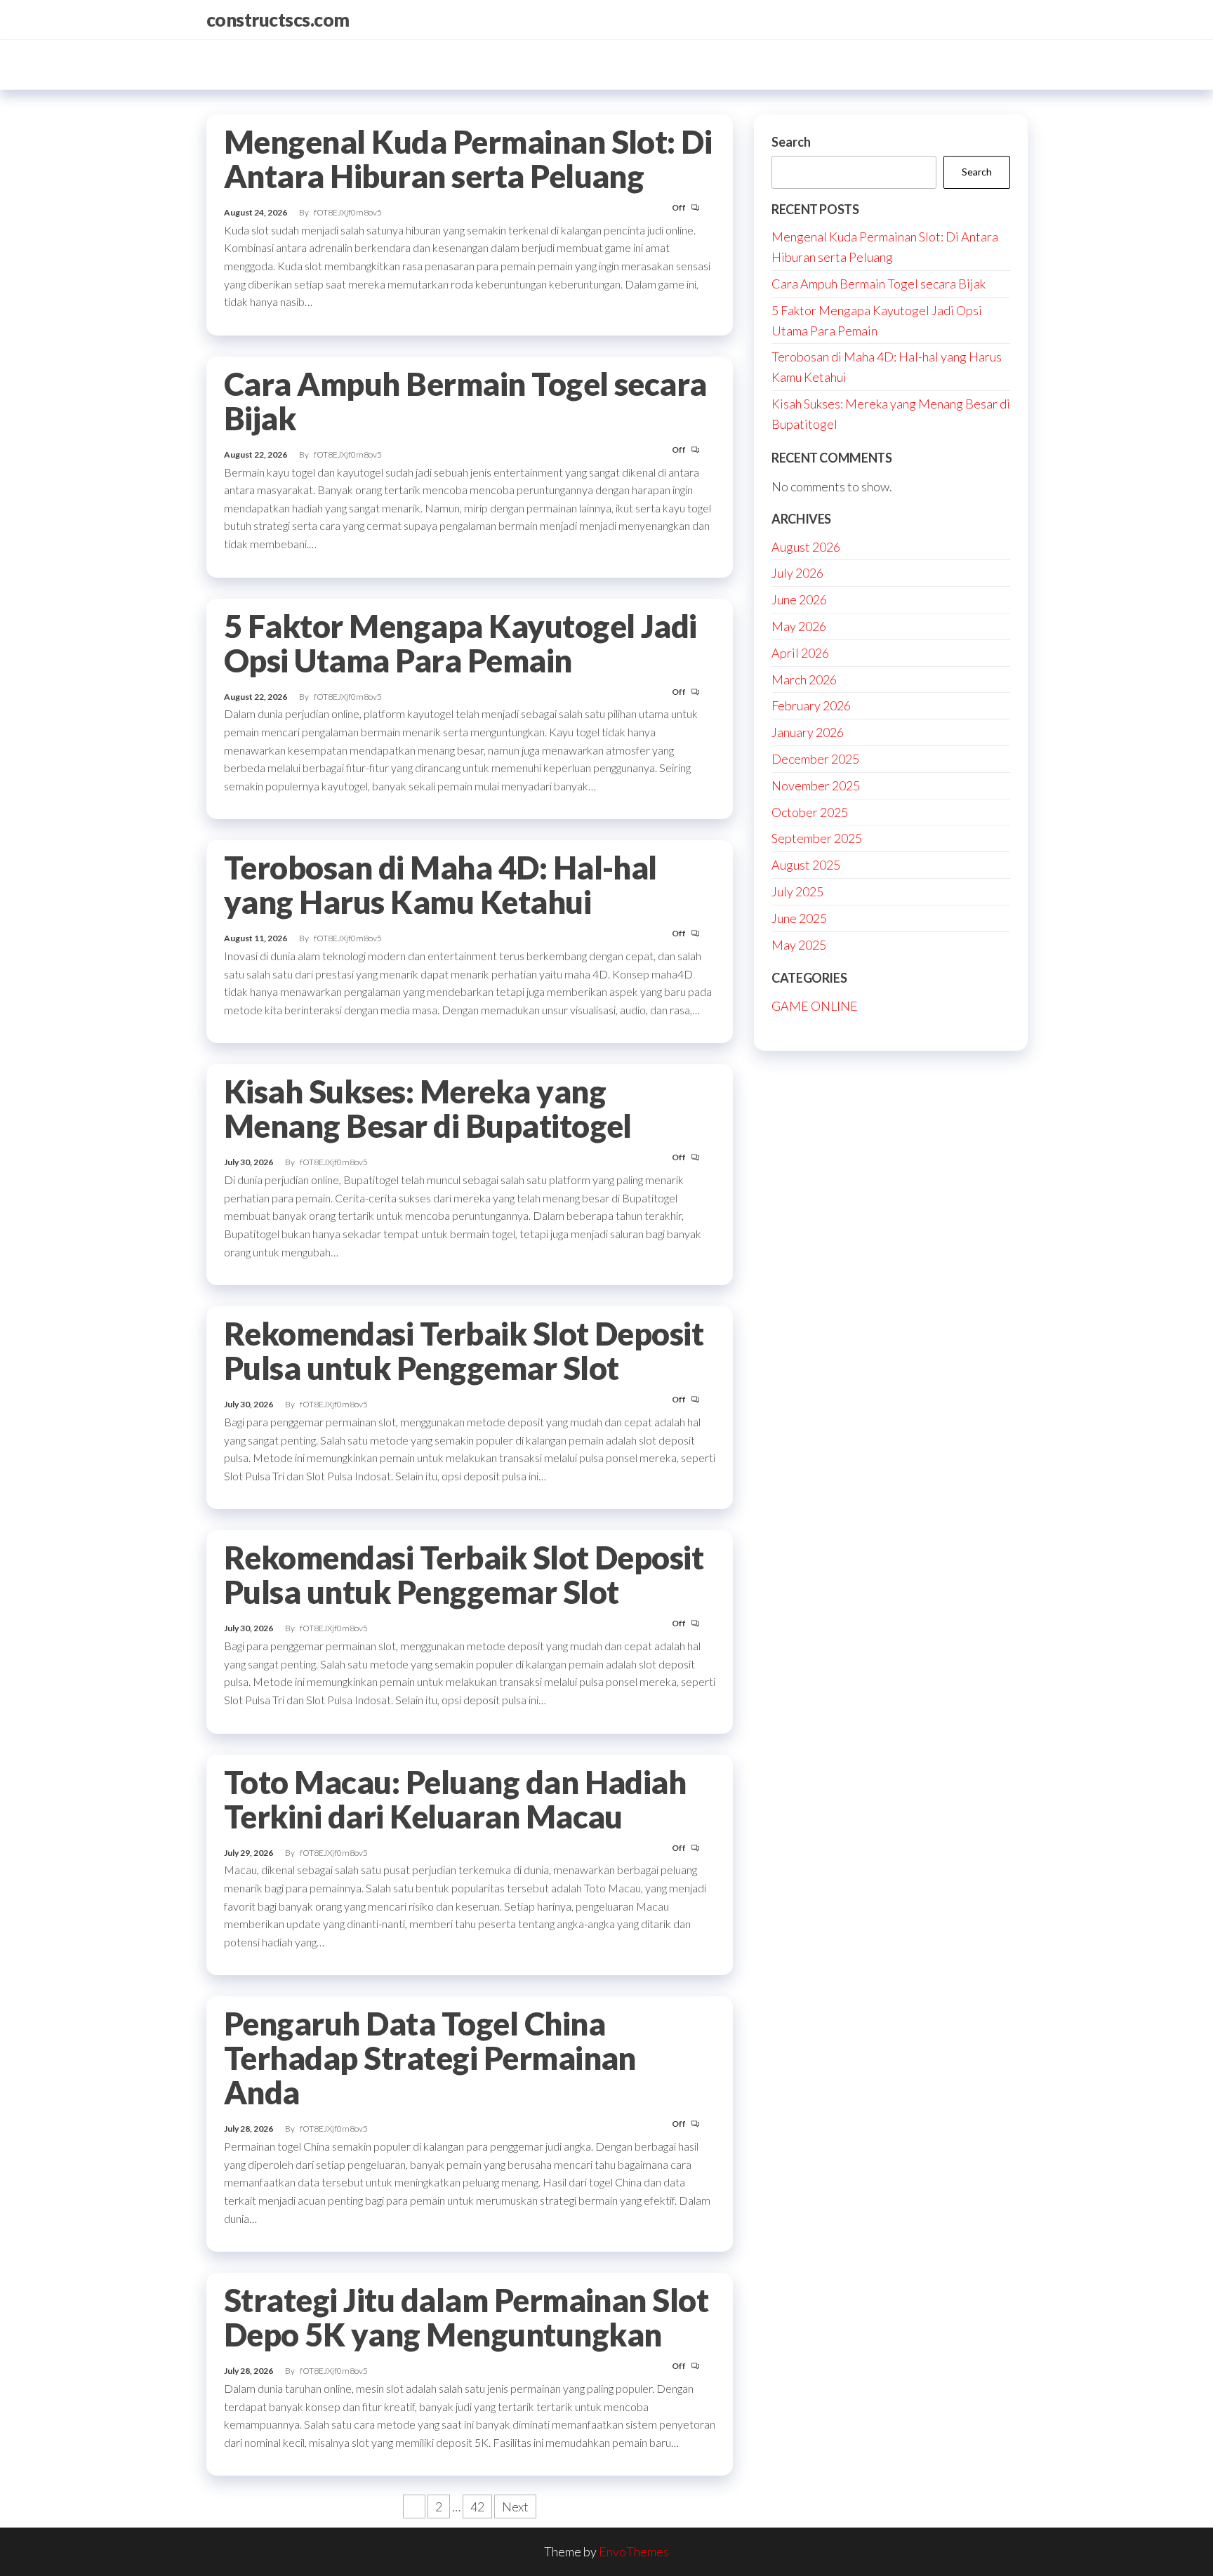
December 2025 (815, 759)
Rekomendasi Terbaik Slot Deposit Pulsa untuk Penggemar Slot (464, 1351)
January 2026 (808, 732)
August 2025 (806, 865)
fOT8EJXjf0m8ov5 (348, 212)
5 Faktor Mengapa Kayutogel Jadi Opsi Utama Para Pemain (460, 643)
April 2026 (800, 653)
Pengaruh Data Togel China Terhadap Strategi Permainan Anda (430, 2058)
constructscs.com (278, 20)
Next (515, 2507)
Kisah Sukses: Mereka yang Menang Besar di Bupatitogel (428, 1109)
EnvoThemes (634, 2551)
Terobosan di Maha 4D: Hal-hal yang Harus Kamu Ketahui (440, 885)
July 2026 (797, 573)
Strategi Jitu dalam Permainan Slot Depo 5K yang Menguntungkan (466, 2317)
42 (477, 2507)
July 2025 (797, 891)
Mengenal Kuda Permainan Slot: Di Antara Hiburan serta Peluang (468, 159)
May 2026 (799, 626)
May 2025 (799, 945)
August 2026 (806, 547)
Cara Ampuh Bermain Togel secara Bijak (465, 401)
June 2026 (799, 599)
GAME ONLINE (815, 1006)
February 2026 (811, 705)
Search (791, 142)
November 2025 (816, 785)
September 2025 (817, 838)
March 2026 (804, 679)
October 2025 (810, 812)
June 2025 (799, 918)
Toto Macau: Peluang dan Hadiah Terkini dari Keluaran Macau (455, 1799)
